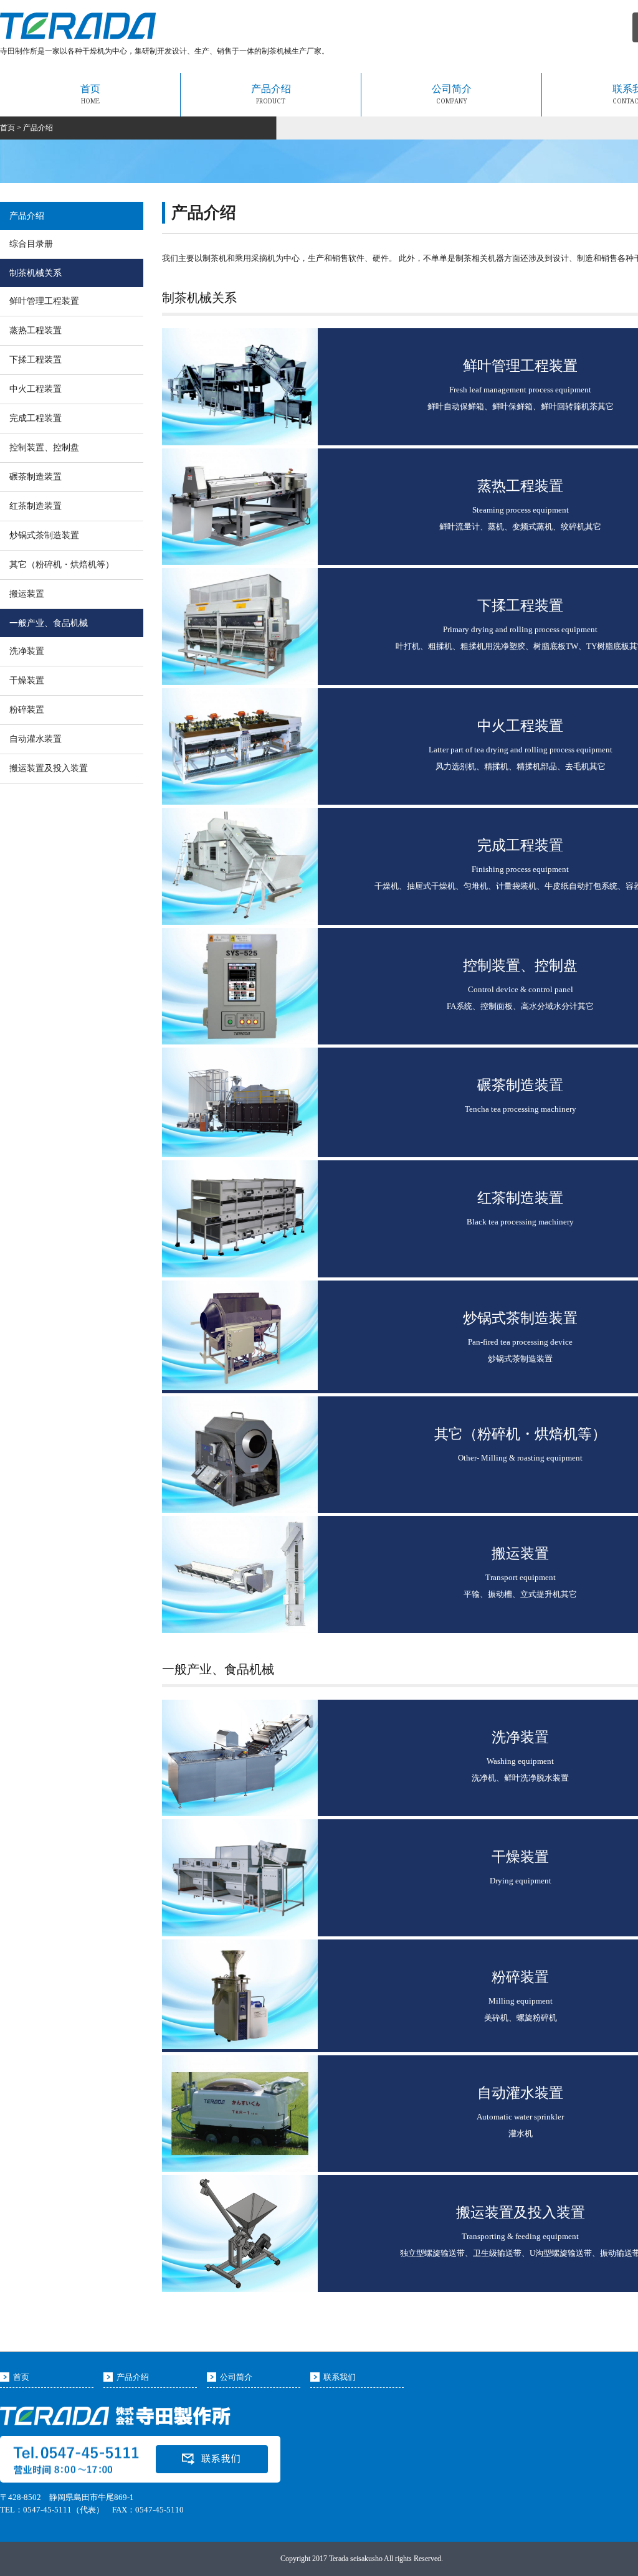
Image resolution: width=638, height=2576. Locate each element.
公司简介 (452, 94)
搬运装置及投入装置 (49, 768)
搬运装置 (27, 594)
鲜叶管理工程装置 (44, 301)
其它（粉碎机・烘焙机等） (62, 565)
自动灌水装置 (36, 739)
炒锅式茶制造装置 (44, 535)
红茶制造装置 (36, 506)
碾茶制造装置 (36, 477)
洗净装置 (27, 651)
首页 (90, 94)
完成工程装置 (36, 418)
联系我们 (340, 2377)
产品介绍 (271, 94)
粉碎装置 (27, 710)
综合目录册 (31, 244)
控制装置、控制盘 (44, 447)
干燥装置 (27, 680)
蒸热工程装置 (36, 330)
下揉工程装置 (36, 360)
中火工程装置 (36, 389)
